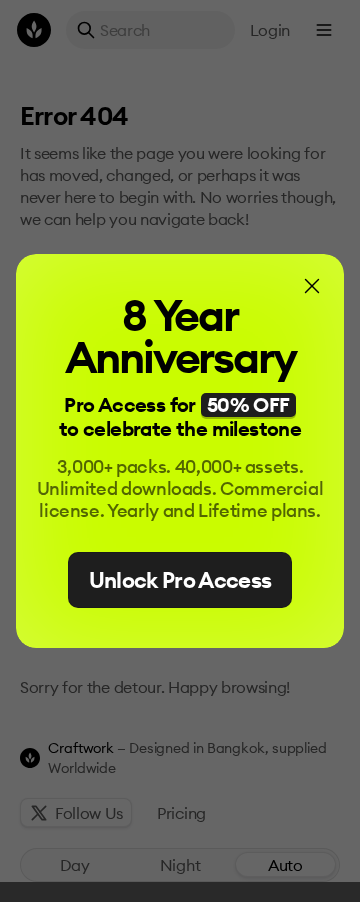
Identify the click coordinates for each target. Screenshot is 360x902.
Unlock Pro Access (180, 580)
